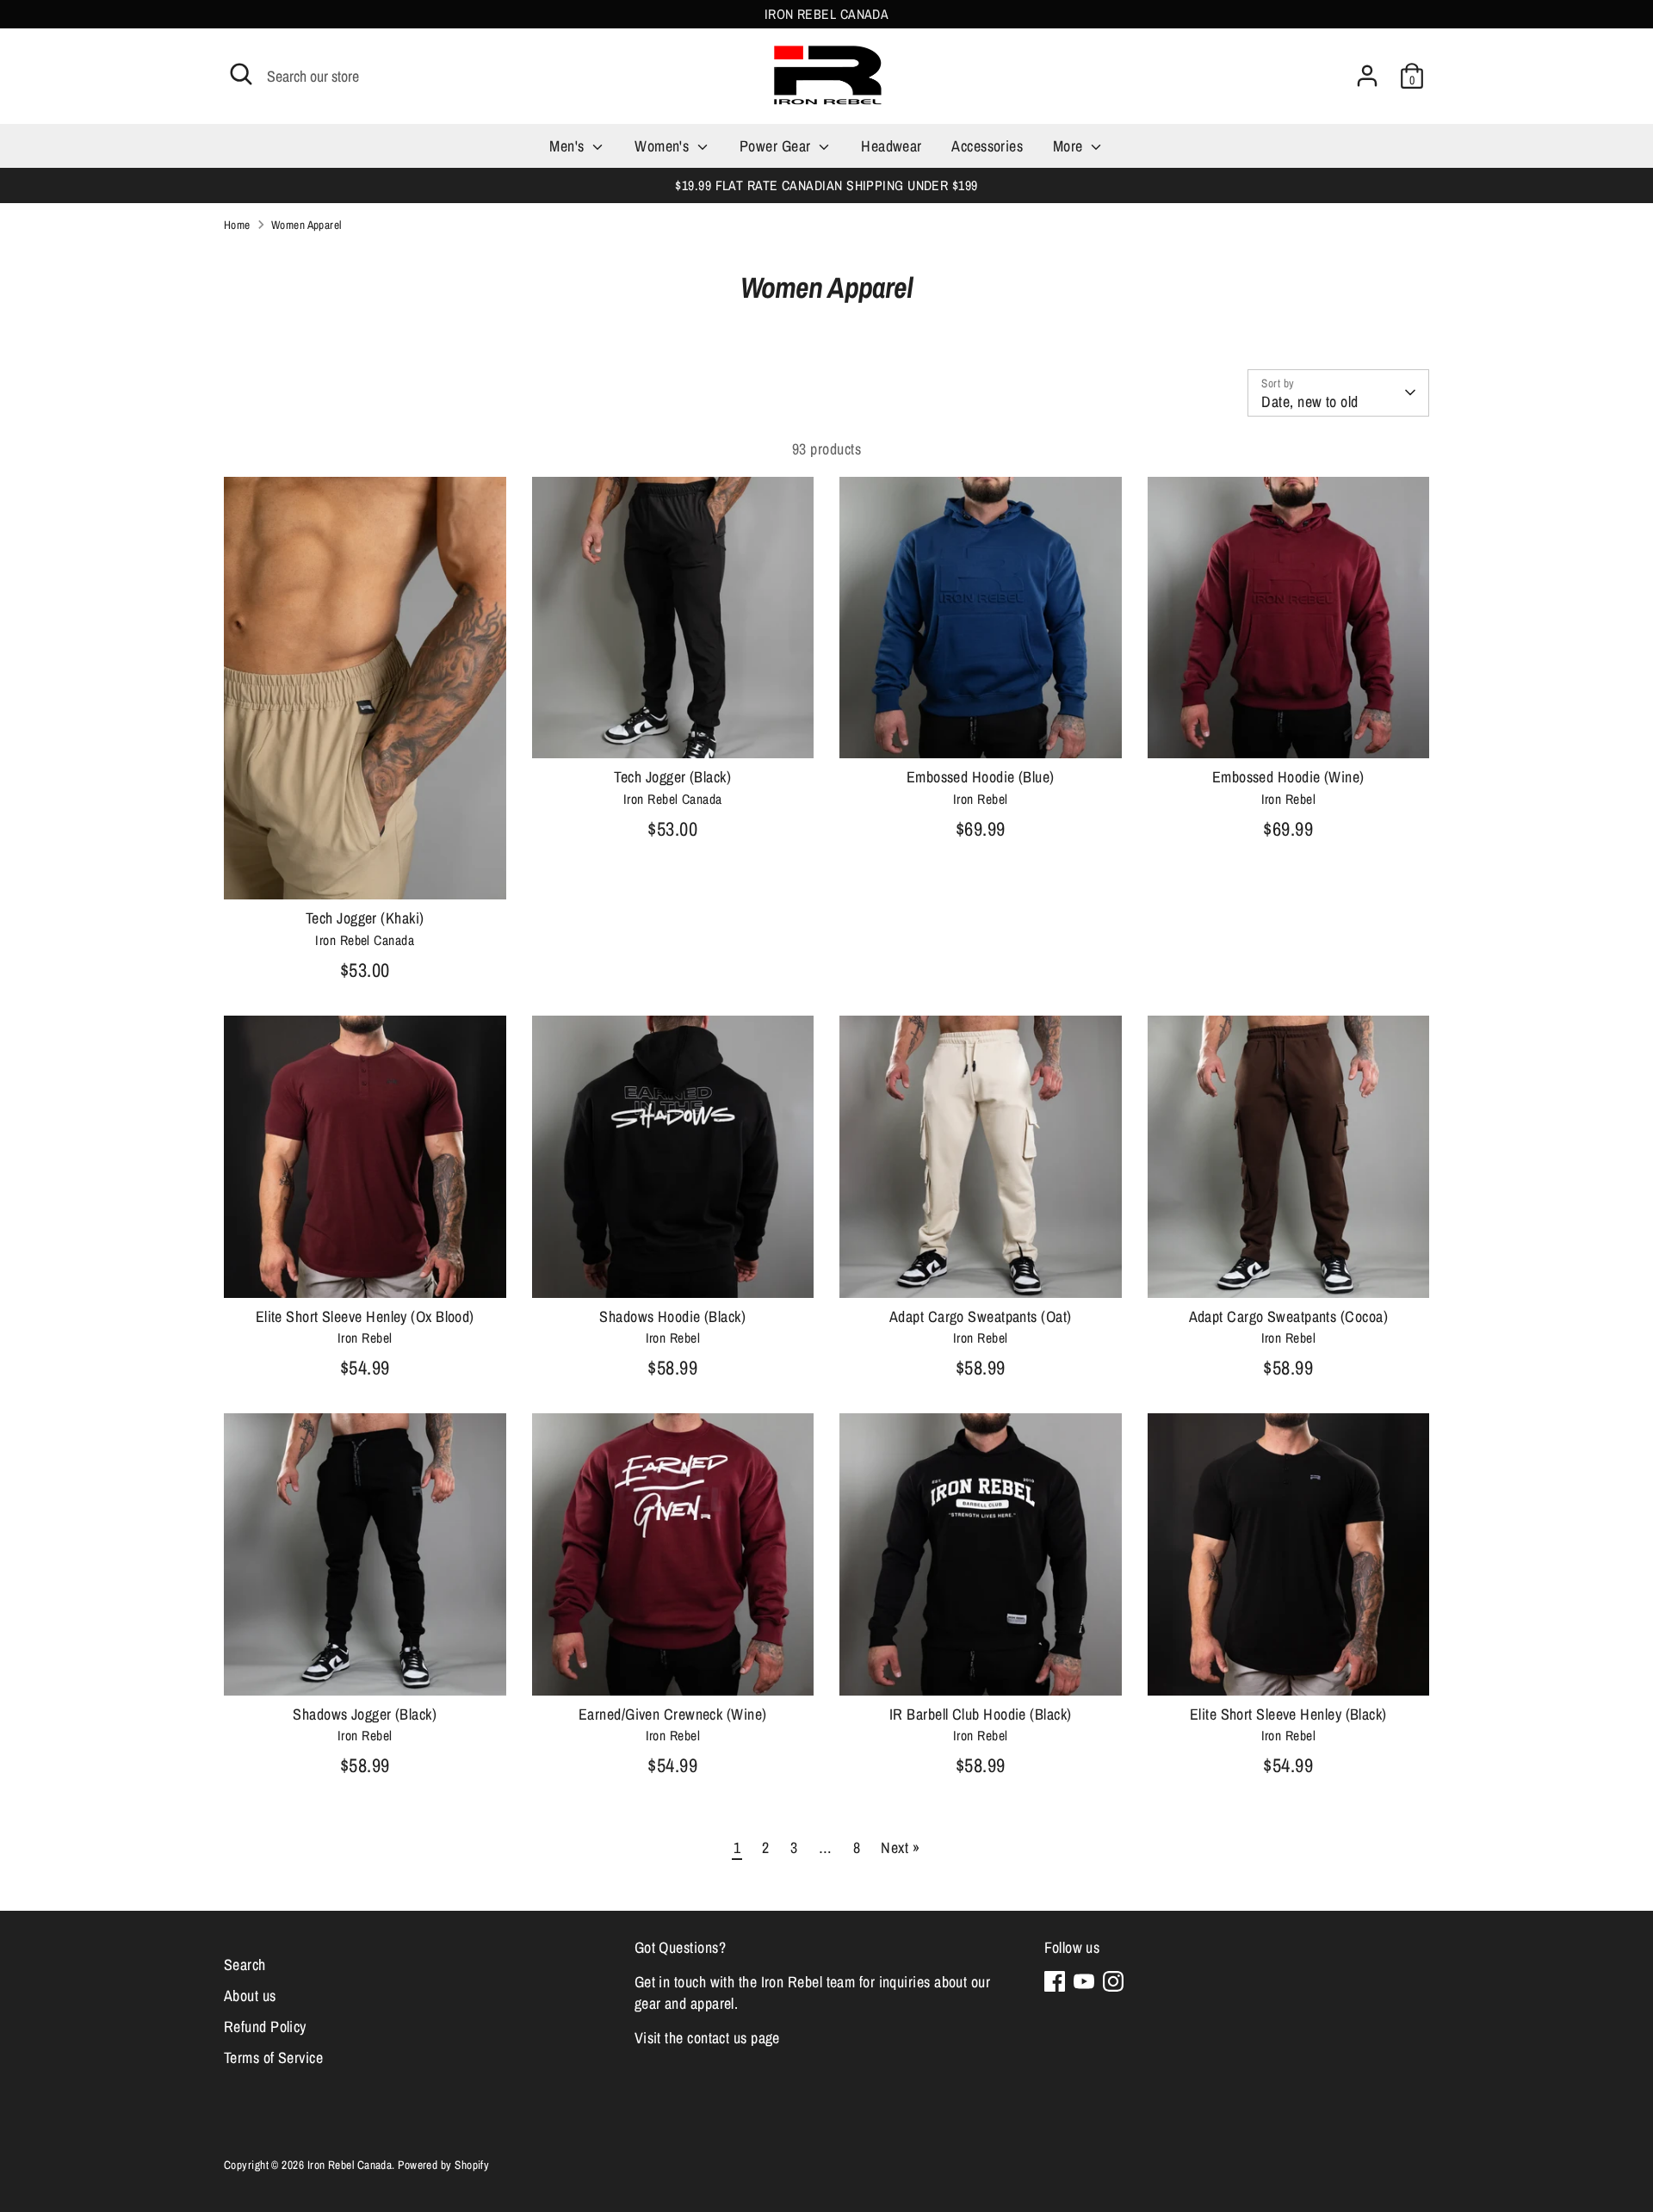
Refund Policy (265, 2027)
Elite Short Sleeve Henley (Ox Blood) (365, 1316)
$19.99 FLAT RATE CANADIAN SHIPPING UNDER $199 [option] (826, 185)
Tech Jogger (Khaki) (365, 918)
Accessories (987, 146)
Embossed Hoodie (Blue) (981, 777)
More (1070, 146)
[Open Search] (241, 74)
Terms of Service (273, 2058)
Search (245, 1965)
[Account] (1367, 76)
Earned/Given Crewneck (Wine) (673, 1714)
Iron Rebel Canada (350, 2165)
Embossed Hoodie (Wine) (1288, 777)
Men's (569, 146)
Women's (664, 146)
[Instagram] (1113, 1981)
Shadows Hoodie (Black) (672, 1316)
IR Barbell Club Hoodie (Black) (981, 1714)
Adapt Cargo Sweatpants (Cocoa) (1289, 1316)
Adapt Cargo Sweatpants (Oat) (981, 1316)
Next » (900, 1847)
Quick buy (366, 870)
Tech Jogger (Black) (672, 777)
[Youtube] (1084, 1981)
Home (237, 225)
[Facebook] (1055, 1981)
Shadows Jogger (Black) (365, 1714)
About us (250, 1996)
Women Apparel (306, 225)
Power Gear (777, 146)
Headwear (892, 146)
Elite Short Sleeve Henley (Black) (1288, 1714)
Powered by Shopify (443, 2165)
